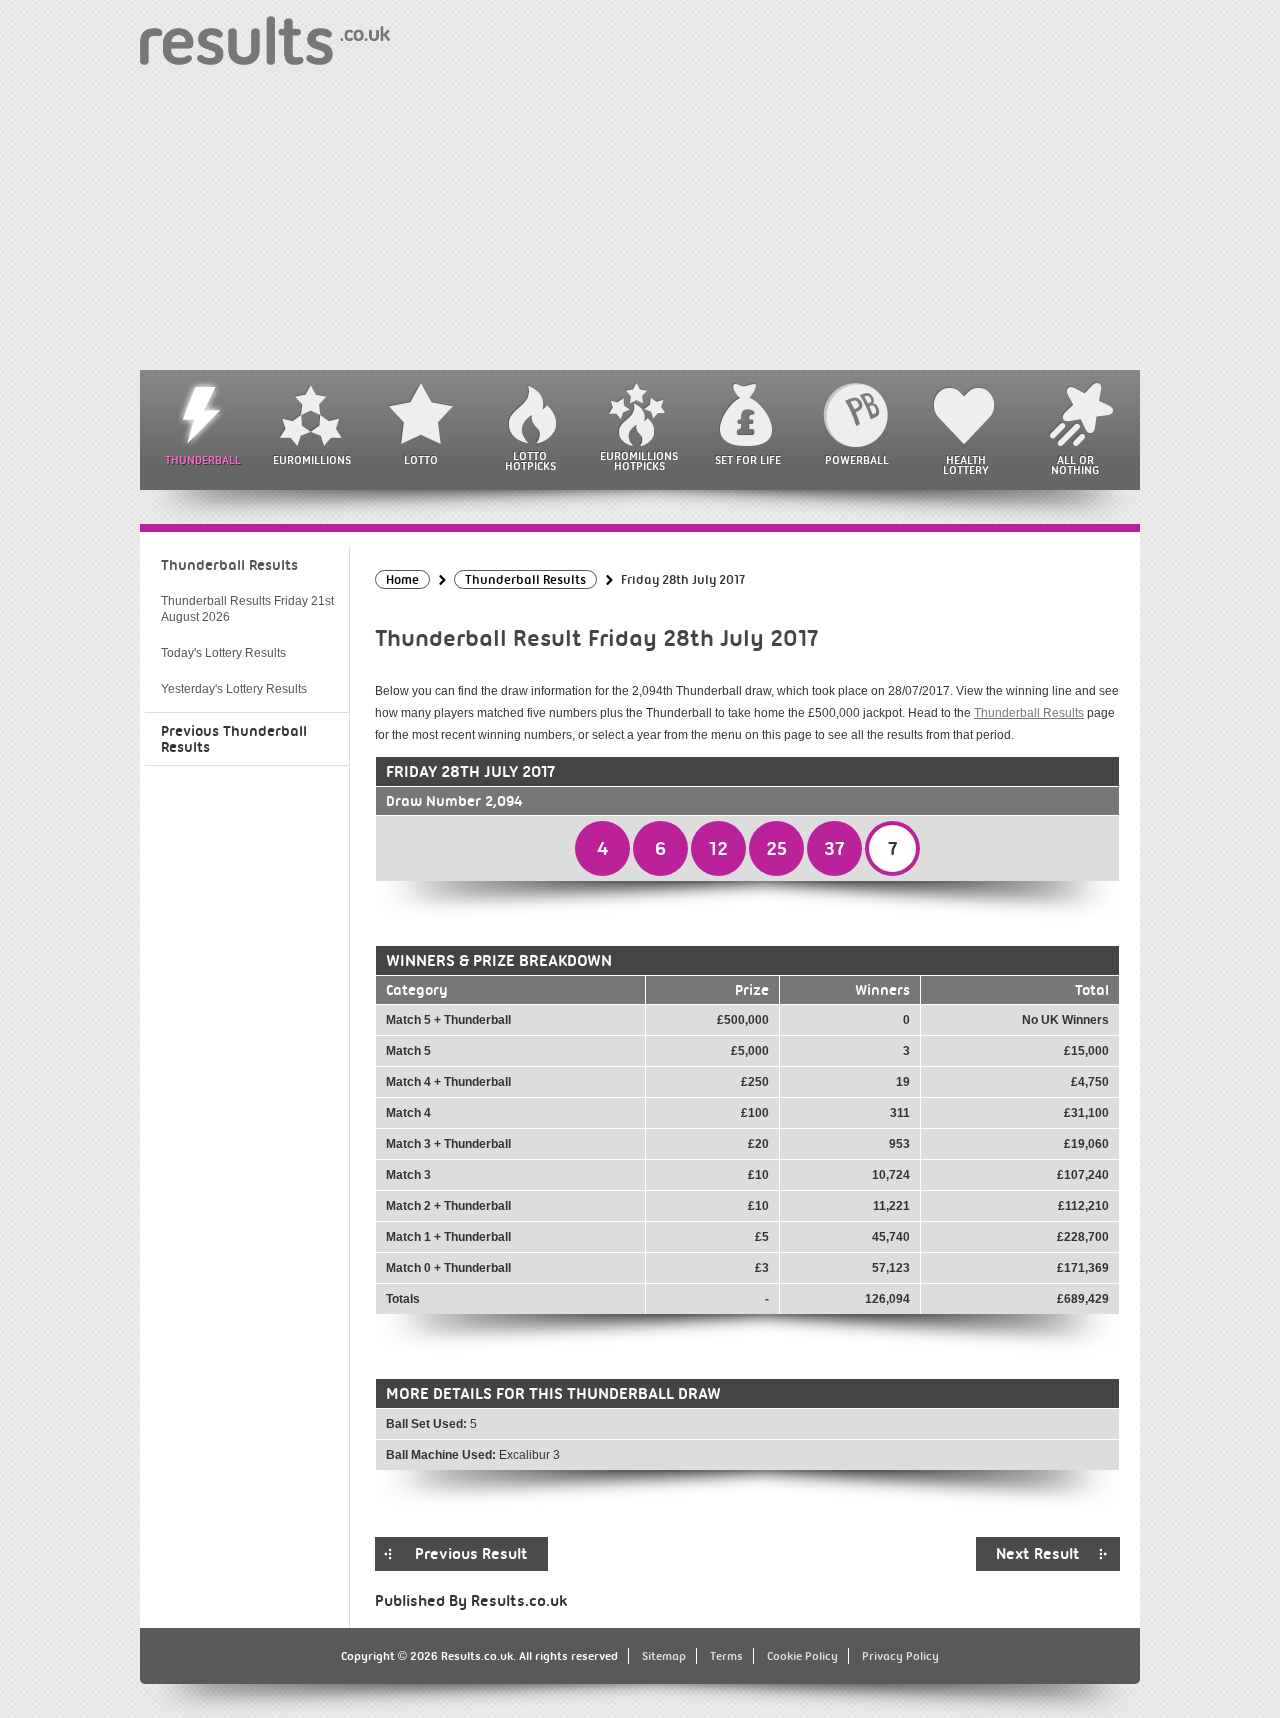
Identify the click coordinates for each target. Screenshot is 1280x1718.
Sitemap (664, 1656)
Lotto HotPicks (530, 461)
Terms (726, 1656)
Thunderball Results (1029, 713)
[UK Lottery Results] (265, 39)
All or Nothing (1075, 465)
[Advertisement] (640, 220)
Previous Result (471, 1554)
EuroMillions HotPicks (639, 461)
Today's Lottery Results (223, 653)
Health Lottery (966, 465)
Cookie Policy (802, 1656)
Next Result (1038, 1554)
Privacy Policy (900, 1656)
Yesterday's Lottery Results (234, 689)
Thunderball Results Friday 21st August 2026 (247, 609)
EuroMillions (312, 460)
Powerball (857, 460)
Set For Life (748, 460)
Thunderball (203, 460)
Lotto (421, 460)
